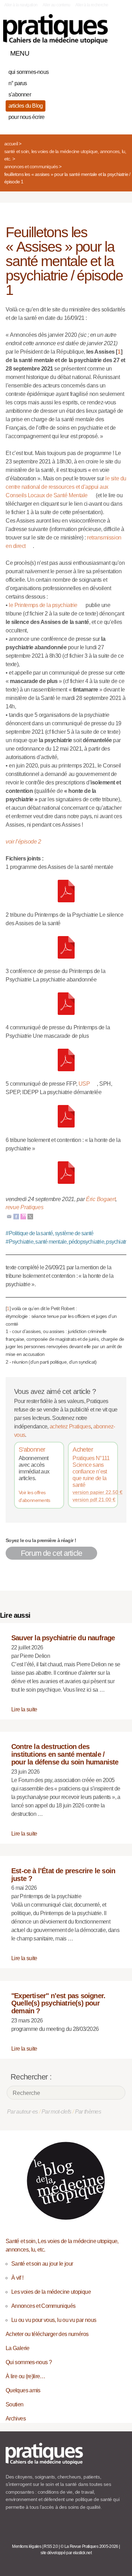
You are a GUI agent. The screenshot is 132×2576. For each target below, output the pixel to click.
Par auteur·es (23, 2112)
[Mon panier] (95, 52)
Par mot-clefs (56, 2112)
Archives (16, 2419)
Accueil (11, 144)
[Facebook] (16, 1216)
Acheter (83, 1450)
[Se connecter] (119, 52)
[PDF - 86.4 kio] (66, 1003)
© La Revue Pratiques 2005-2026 (89, 2546)
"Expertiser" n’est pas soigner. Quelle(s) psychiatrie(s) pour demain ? (58, 2003)
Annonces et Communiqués (31, 166)
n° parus (18, 83)
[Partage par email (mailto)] (9, 1216)
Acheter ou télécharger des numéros (47, 2334)
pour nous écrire (26, 117)
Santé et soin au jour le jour (42, 2264)
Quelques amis (23, 2390)
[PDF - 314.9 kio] (66, 891)
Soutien (15, 2404)
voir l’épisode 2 (23, 842)
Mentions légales (27, 2546)
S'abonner (32, 1450)
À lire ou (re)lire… (26, 2376)
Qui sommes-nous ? (29, 2362)
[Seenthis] (23, 1216)
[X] (30, 1216)
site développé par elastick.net (66, 2553)
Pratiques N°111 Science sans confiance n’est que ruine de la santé (91, 1472)
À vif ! (17, 2278)
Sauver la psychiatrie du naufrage (63, 1638)
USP (84, 1084)
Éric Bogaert (101, 1199)
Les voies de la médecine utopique (51, 2292)
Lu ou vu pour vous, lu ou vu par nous (54, 2320)
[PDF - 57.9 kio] (66, 1172)
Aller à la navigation (21, 5)
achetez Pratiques (70, 1426)
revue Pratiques (24, 1207)
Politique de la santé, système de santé (50, 1233)
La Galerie (18, 2348)
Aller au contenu (56, 5)
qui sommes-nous (29, 72)
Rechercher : (31, 2077)
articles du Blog (26, 106)
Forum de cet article (51, 1553)
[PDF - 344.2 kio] (66, 1060)
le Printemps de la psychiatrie (43, 605)
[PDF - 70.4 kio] (66, 947)
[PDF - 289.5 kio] (66, 1116)
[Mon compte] (107, 52)
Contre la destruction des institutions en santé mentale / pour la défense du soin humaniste (65, 1754)
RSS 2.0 (51, 2546)
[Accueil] (55, 29)
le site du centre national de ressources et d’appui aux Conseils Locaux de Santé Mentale (66, 487)
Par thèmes (88, 2112)
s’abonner (20, 94)
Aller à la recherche (92, 5)
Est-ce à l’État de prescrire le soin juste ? (63, 1875)
